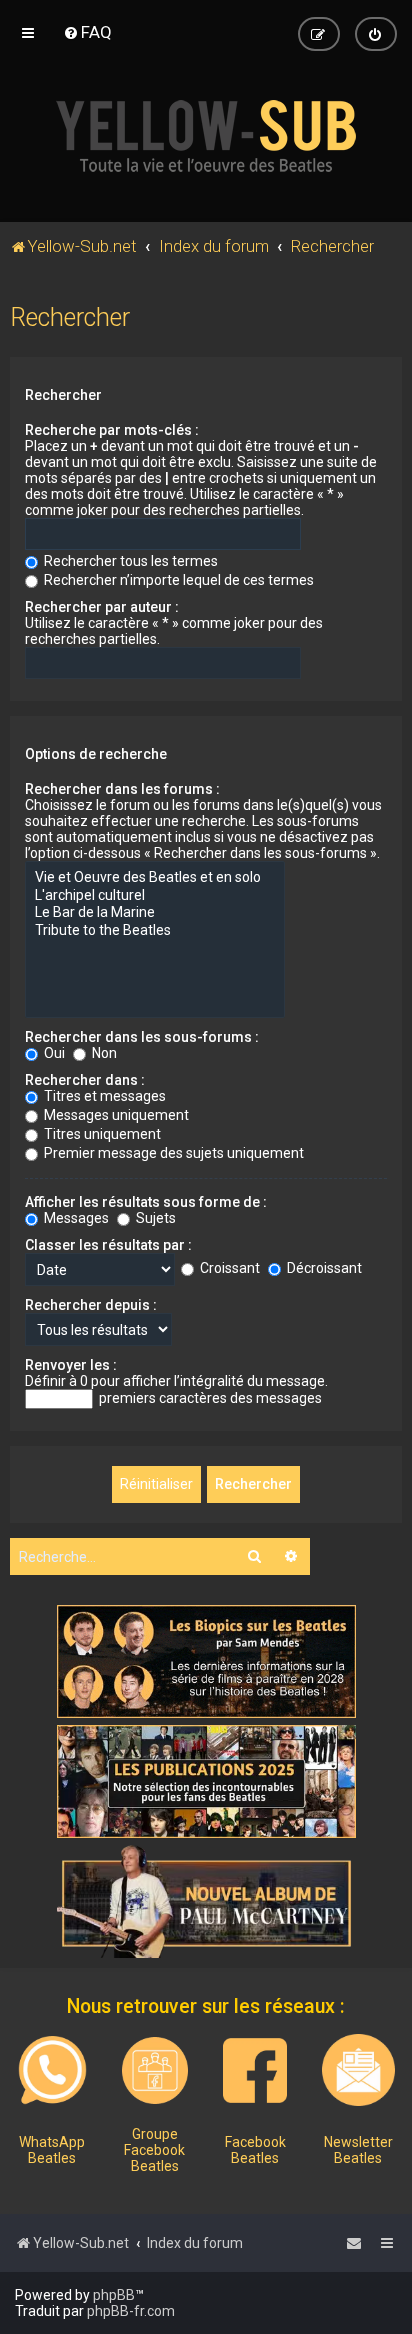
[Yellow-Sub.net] (206, 136)
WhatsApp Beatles (52, 2150)
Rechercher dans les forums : (122, 789)
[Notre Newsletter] (358, 2070)
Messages (75, 1218)
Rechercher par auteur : (102, 607)
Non (103, 1053)
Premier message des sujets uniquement (172, 1153)
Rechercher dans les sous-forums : (142, 1037)
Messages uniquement (115, 1115)
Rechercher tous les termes (129, 561)
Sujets (154, 1218)
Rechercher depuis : (91, 1305)
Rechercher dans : (85, 1080)
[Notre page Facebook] (255, 2070)
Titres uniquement (101, 1134)
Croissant (228, 1268)
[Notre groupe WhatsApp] (52, 2070)
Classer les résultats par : (108, 1245)
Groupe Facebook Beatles (154, 2150)
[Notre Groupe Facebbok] (155, 2070)
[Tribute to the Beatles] (155, 931)
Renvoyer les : (71, 1365)
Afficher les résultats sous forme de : (146, 1202)
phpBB (114, 2295)
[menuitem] (87, 32)
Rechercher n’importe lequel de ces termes (177, 580)
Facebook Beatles (255, 2150)
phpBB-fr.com (131, 2311)
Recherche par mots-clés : (112, 430)
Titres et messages (103, 1096)
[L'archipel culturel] (155, 896)
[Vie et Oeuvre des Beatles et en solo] (155, 878)
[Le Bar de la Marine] (155, 913)
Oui (53, 1053)
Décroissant (323, 1268)
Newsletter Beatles (358, 2150)
